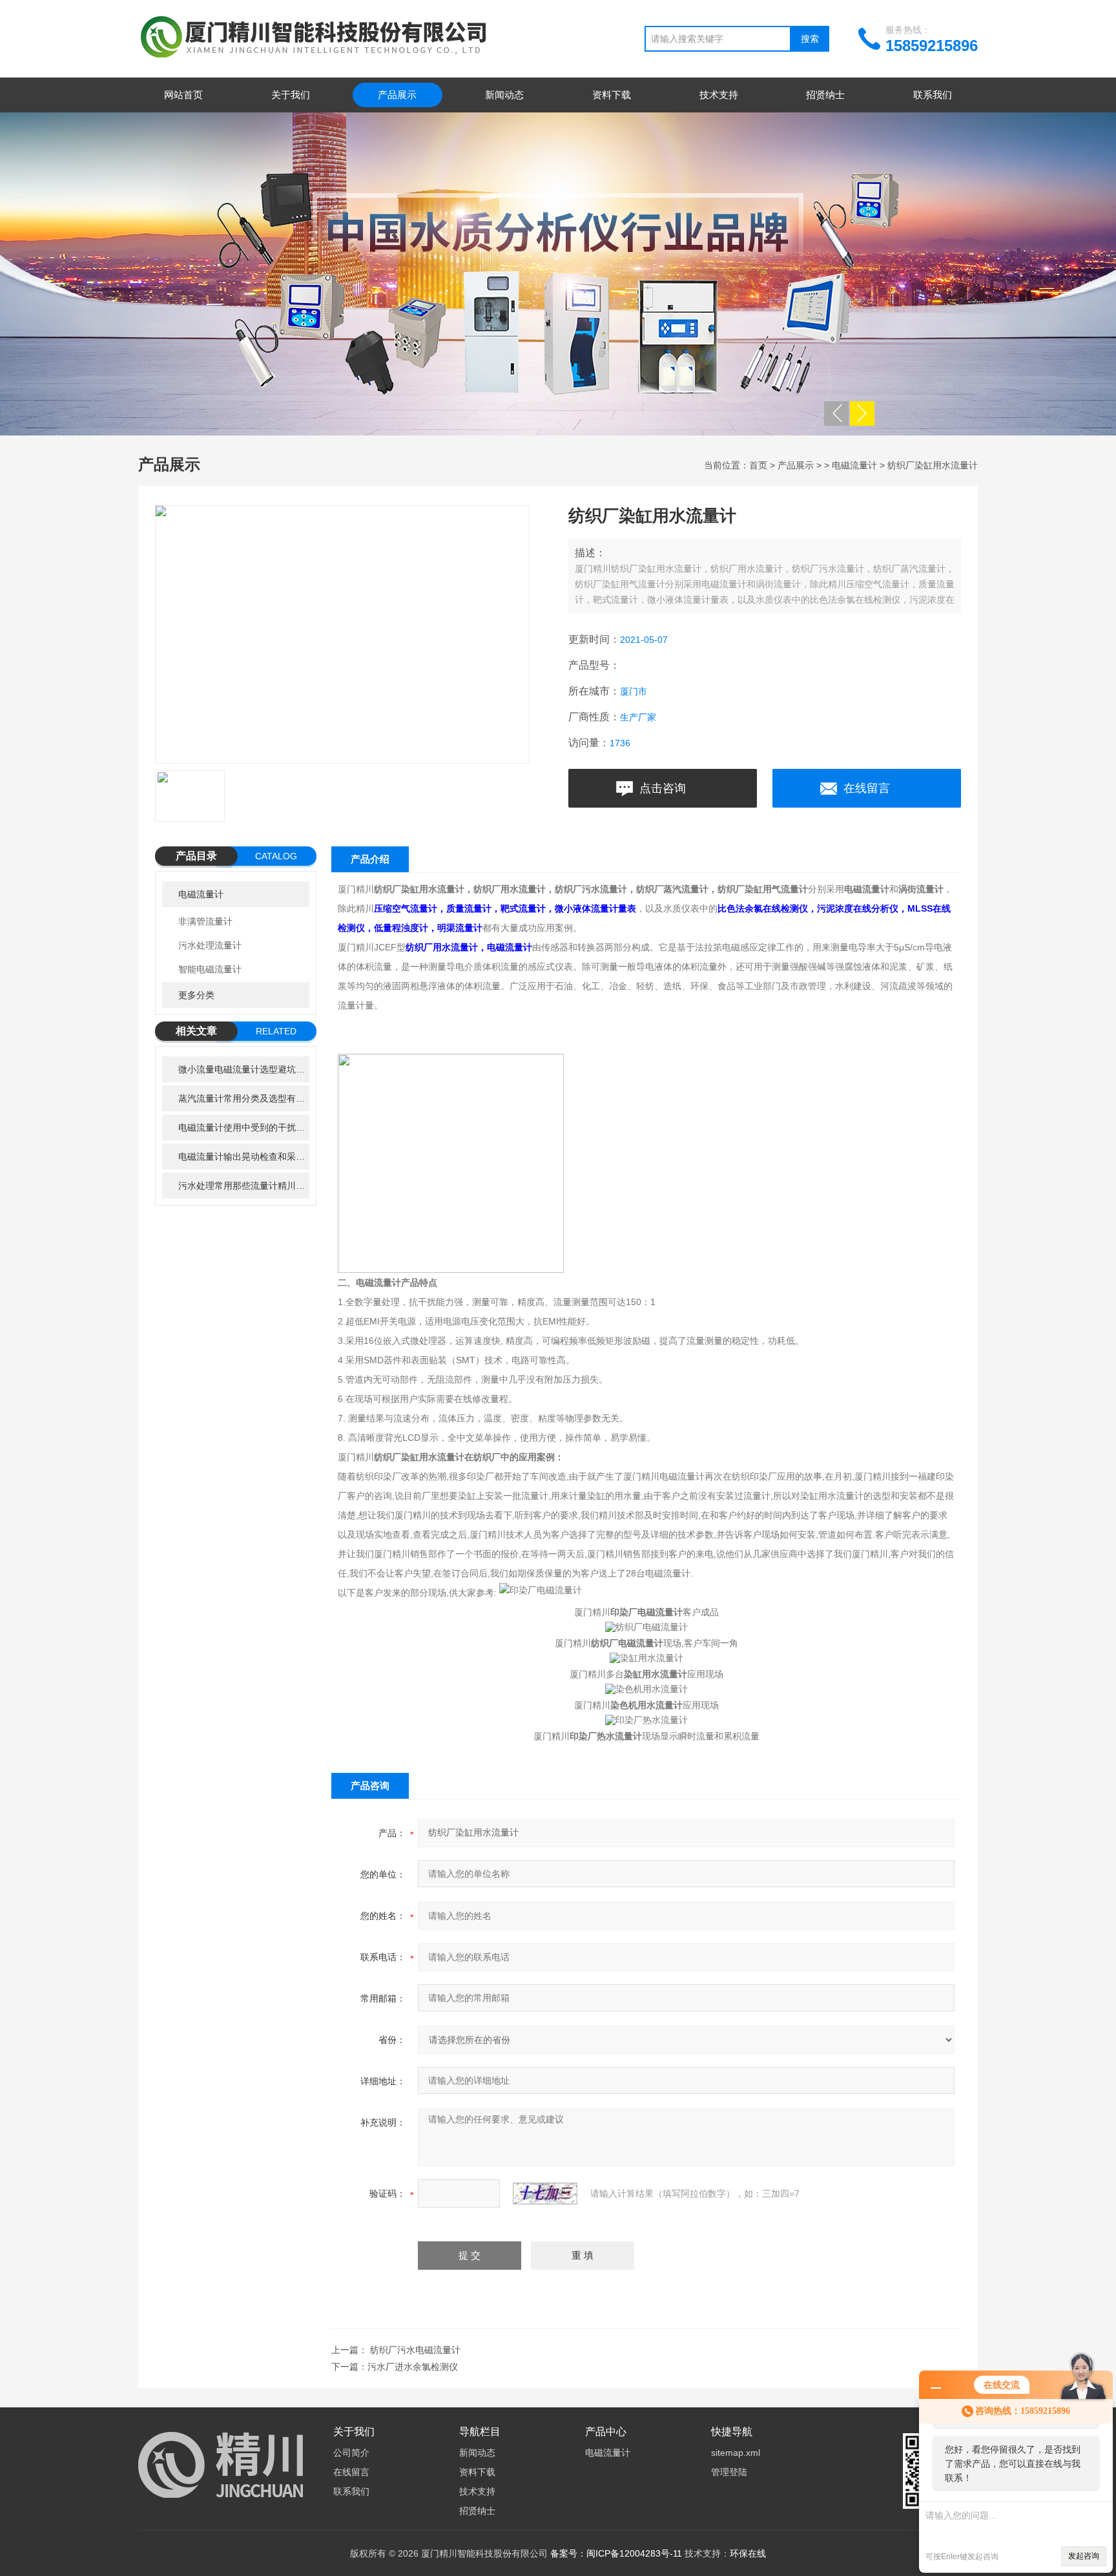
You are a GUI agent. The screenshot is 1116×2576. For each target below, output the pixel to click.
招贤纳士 (825, 95)
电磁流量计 (854, 465)
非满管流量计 (205, 921)
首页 (758, 465)
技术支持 (719, 95)
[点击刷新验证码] (545, 2194)
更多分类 (196, 995)
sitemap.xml (736, 2453)
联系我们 (933, 95)
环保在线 (748, 2553)
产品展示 (397, 95)
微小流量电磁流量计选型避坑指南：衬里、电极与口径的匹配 (244, 1069)
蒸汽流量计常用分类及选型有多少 (244, 1098)
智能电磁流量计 (210, 969)
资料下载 (612, 95)
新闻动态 (504, 95)
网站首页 (183, 95)
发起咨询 (1084, 2556)
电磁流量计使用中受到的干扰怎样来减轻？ (244, 1127)
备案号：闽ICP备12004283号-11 (616, 2553)
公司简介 (351, 2453)
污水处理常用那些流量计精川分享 (244, 1186)
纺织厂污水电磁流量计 (415, 2350)
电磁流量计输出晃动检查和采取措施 (244, 1157)
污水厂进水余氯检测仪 (413, 2367)
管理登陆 (729, 2472)
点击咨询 (663, 788)
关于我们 (291, 95)
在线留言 (867, 788)
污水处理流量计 (210, 945)
